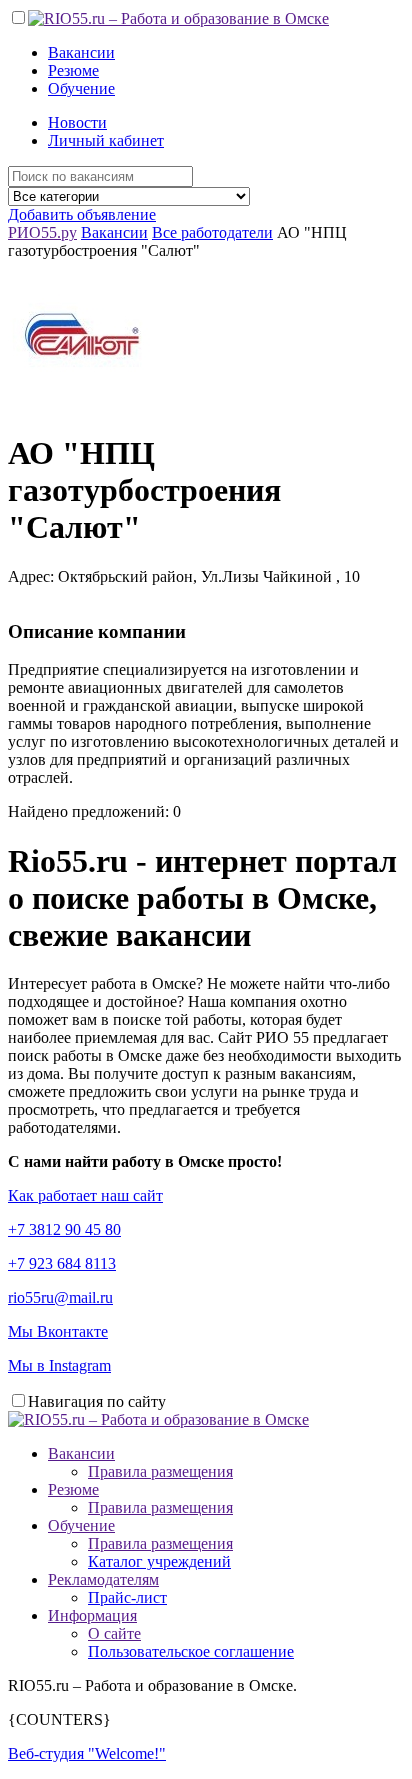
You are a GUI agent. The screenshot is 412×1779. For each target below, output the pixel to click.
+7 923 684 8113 (62, 1263)
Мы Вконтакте (58, 1331)
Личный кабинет (106, 140)
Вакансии (81, 52)
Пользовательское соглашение (191, 1651)
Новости (77, 122)
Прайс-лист (127, 1597)
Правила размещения (160, 1471)
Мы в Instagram (59, 1365)
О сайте (114, 1633)
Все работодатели (212, 232)
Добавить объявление (82, 214)
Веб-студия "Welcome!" (87, 1753)
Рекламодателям (103, 1579)
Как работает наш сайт (85, 1195)
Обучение (81, 88)
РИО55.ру (42, 232)
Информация (92, 1615)
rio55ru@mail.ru (60, 1297)
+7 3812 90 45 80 (64, 1229)
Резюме (73, 70)
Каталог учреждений (159, 1561)
